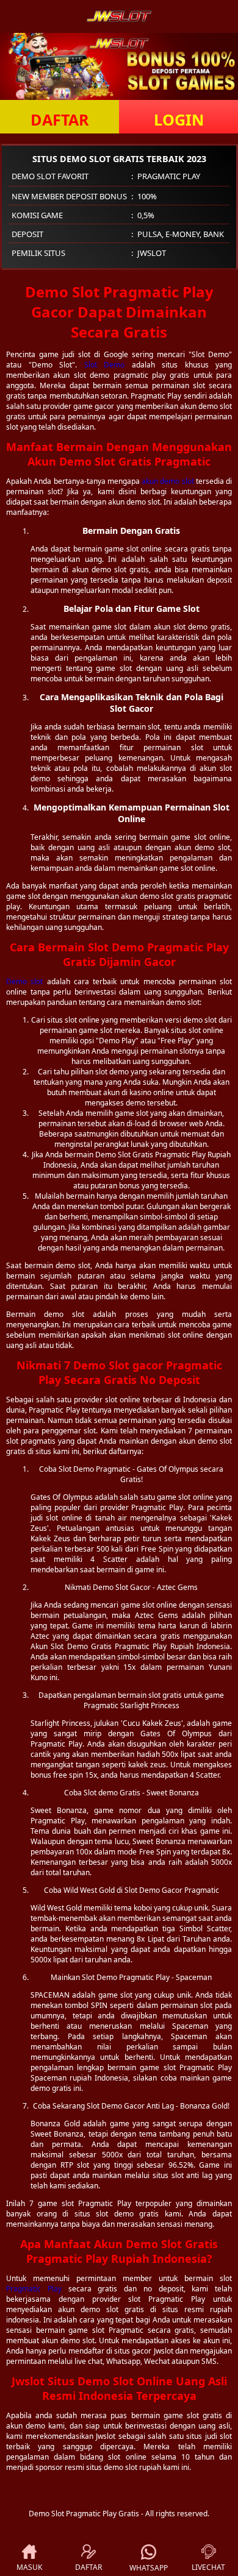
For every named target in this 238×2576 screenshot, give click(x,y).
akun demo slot (168, 481)
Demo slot (24, 981)
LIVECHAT (208, 2567)
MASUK (29, 2567)
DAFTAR (60, 119)
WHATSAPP (149, 2568)
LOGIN (179, 119)
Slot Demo (105, 365)
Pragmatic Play (34, 2289)
